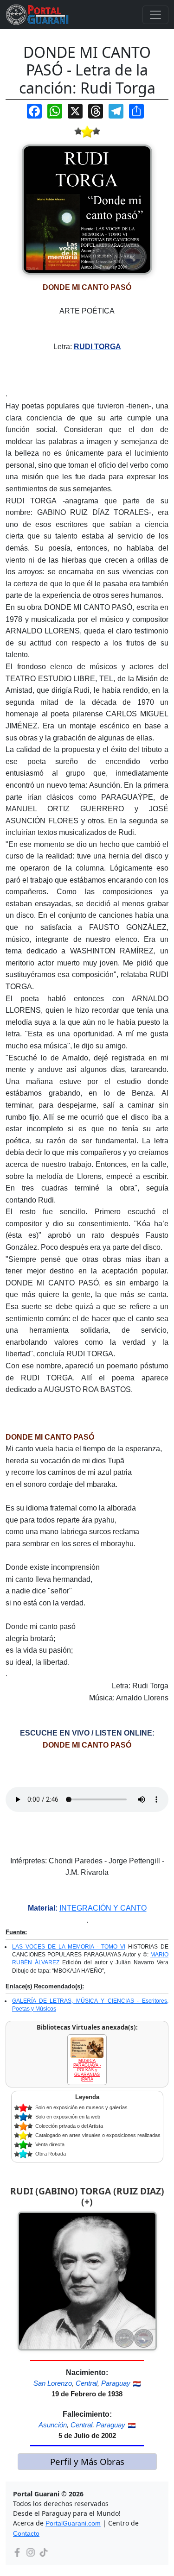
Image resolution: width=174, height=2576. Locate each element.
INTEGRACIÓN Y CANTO (103, 1908)
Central (87, 2383)
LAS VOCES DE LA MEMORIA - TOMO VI (69, 1947)
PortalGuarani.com (73, 2523)
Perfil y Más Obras (87, 2461)
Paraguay (116, 2383)
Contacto (26, 2533)
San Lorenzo (53, 2383)
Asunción (53, 2425)
